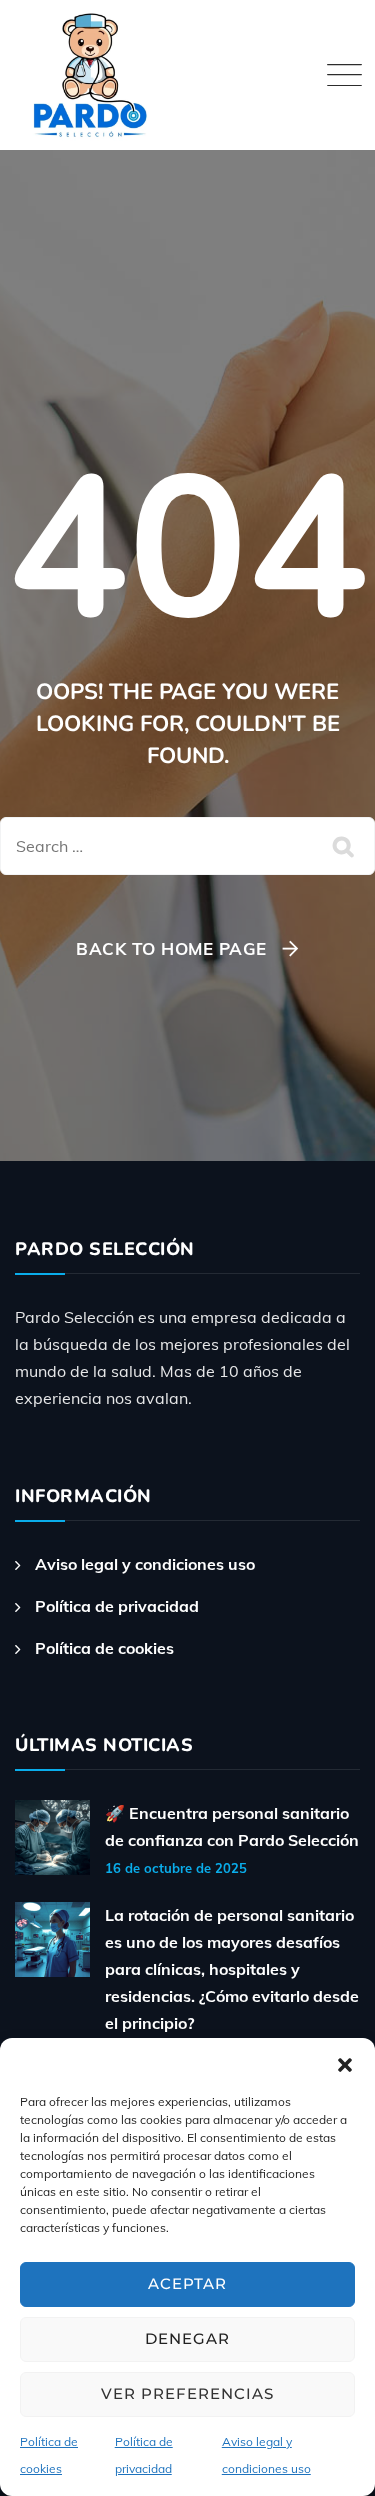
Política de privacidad (117, 1606)
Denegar (187, 2338)
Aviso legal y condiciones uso (145, 1564)
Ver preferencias (187, 2393)
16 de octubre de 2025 (176, 1868)
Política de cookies (104, 1648)
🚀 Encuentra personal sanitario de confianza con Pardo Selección (232, 1826)
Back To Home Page (171, 948)
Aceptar (187, 2283)
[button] (345, 2063)
